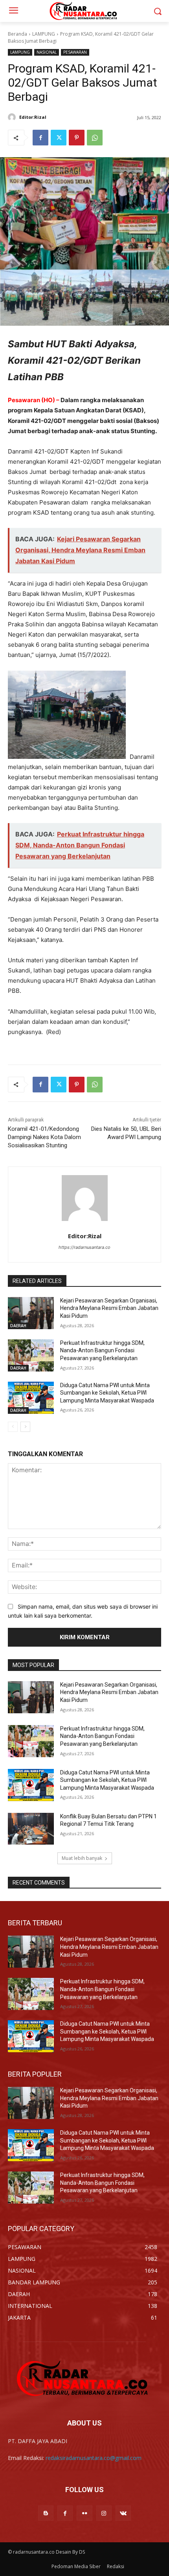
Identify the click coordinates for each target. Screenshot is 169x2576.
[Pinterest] (77, 138)
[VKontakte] (123, 2513)
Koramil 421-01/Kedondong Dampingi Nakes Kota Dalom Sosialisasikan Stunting (44, 1137)
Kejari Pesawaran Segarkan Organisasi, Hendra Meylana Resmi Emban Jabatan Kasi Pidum (109, 1308)
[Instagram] (104, 2513)
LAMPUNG (44, 34)
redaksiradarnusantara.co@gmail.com (94, 2458)
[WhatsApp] (95, 138)
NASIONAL (47, 52)
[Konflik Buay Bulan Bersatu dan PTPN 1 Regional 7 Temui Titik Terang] (31, 1829)
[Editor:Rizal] (13, 117)
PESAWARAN (75, 52)
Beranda (17, 34)
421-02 (41, 421)
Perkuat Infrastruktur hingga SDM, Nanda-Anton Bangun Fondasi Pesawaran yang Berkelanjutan (102, 1351)
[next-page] (25, 1427)
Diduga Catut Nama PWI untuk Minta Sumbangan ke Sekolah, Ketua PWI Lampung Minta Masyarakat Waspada (107, 1393)
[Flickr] (84, 2513)
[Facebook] (40, 138)
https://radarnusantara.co (84, 1247)
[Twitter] (59, 138)
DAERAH (18, 1326)
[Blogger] (46, 2513)
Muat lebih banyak (82, 1858)
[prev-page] (13, 1427)
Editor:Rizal (33, 117)
